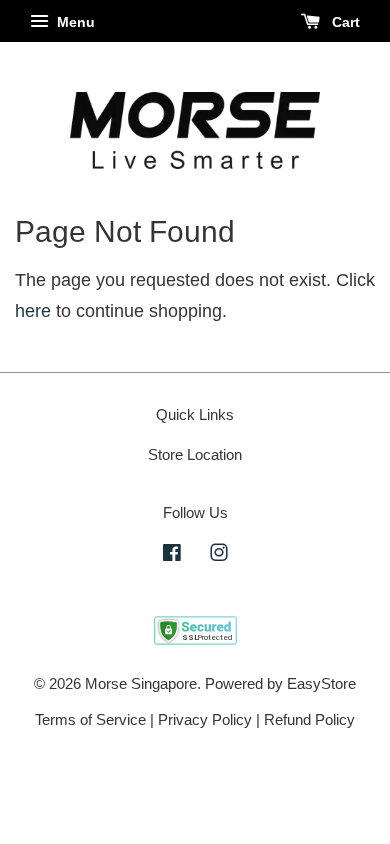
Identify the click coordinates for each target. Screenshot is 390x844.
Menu (74, 22)
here (33, 311)
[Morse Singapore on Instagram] (219, 555)
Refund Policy (309, 719)
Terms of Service (90, 719)
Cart (344, 22)
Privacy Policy (205, 719)
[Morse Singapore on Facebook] (172, 555)
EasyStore (321, 683)
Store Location (195, 454)
